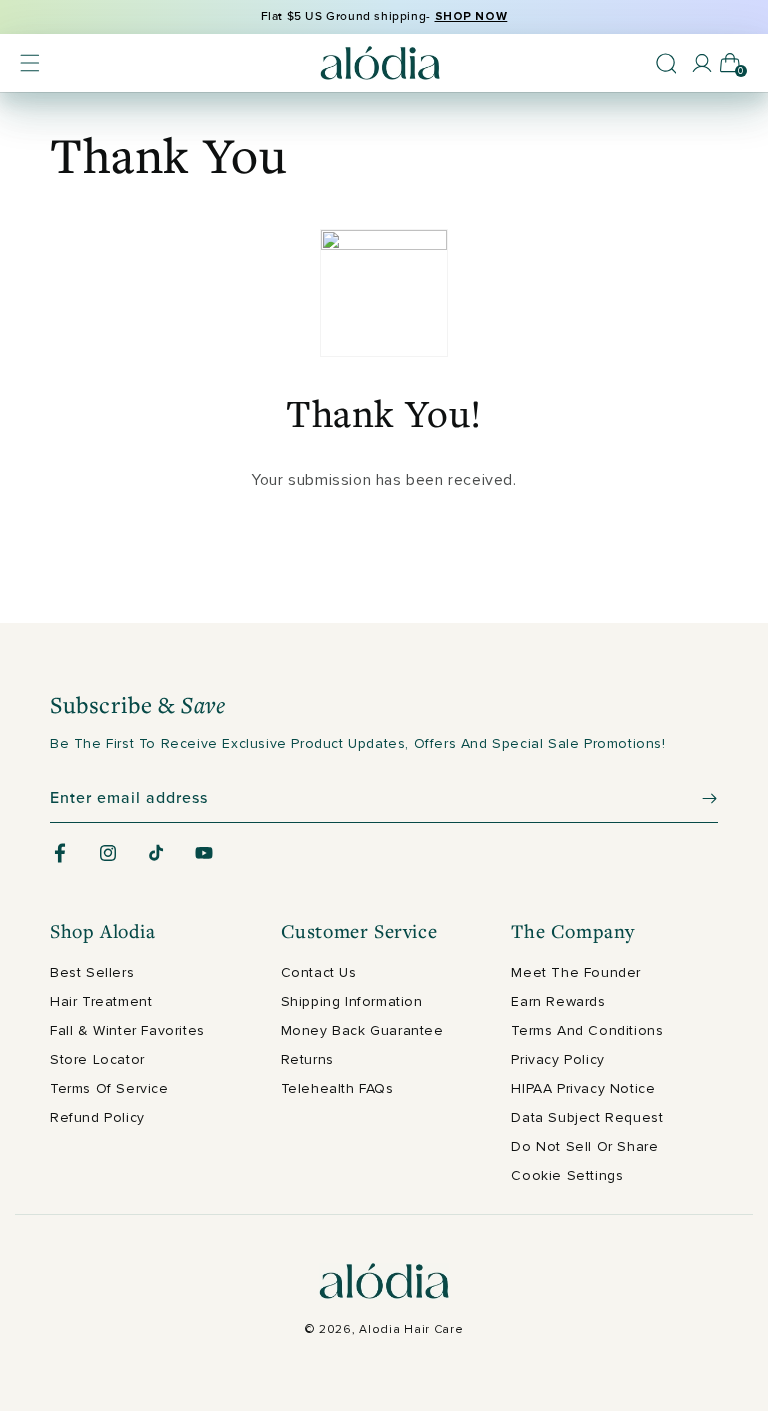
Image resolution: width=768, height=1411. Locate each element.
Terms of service (109, 1088)
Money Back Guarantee (362, 1030)
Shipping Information (352, 1001)
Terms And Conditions (587, 1030)
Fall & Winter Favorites (127, 1030)
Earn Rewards (558, 1001)
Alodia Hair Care (411, 1329)
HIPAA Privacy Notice (583, 1088)
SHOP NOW (471, 16)
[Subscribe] (695, 798)
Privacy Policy (557, 1059)
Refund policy (97, 1117)
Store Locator (97, 1059)
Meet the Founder (576, 972)
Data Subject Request (587, 1117)
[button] (30, 63)
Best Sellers (92, 972)
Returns (307, 1059)
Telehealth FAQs (337, 1088)
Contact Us (319, 972)
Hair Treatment (101, 1001)
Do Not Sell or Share (584, 1146)
